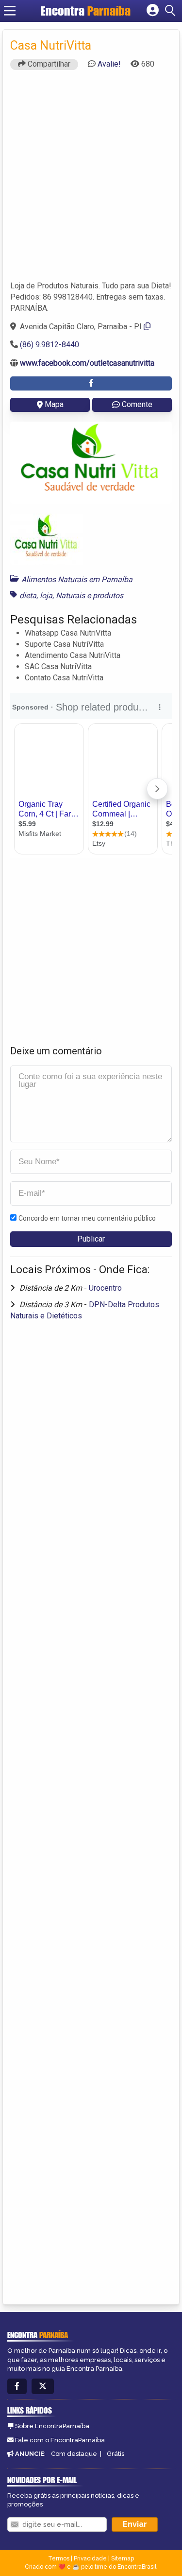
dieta (28, 595)
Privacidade (90, 2558)
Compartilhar (48, 64)
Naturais (70, 595)
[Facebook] (17, 2387)
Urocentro (105, 1288)
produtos (108, 595)
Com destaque (74, 2454)
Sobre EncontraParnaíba (52, 2426)
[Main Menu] (10, 11)
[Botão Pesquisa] (172, 11)
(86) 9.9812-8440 (50, 345)
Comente (137, 404)
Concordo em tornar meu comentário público (87, 1218)
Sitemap (123, 2558)
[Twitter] (43, 2387)
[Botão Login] (153, 11)
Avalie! (109, 64)
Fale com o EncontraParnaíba (60, 2440)
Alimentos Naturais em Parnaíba (77, 579)
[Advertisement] (91, 180)
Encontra (86, 11)
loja (46, 595)
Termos (59, 2558)
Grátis (116, 2454)
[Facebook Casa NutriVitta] (91, 383)
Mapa (54, 404)
